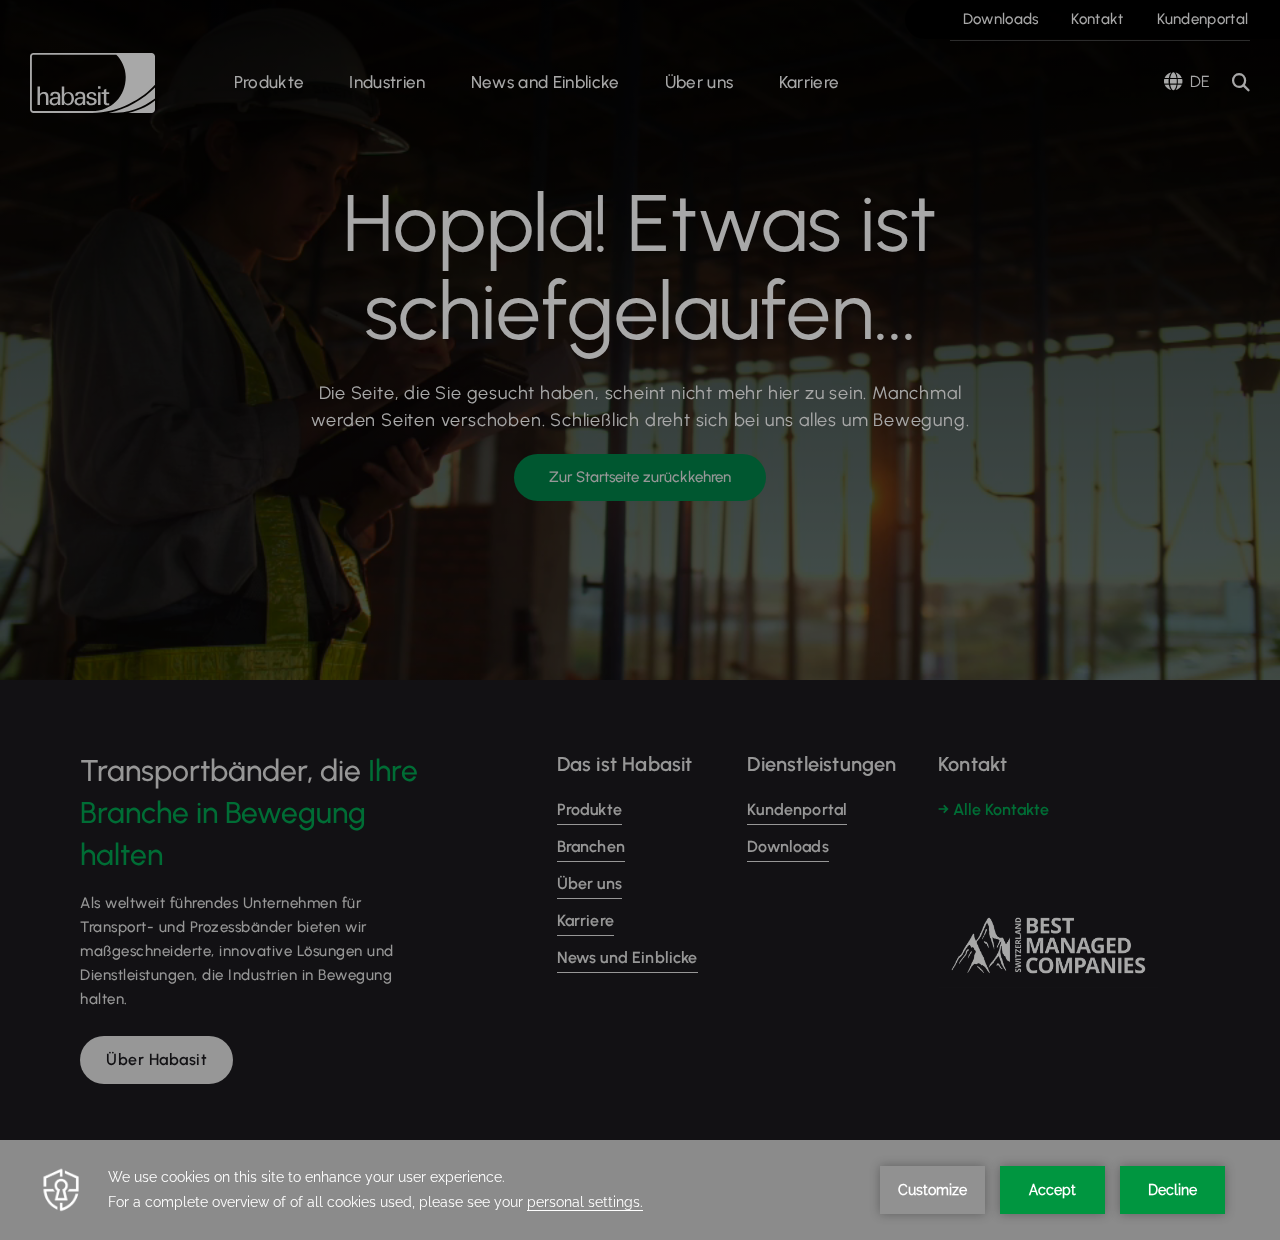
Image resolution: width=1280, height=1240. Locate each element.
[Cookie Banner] (640, 1190)
